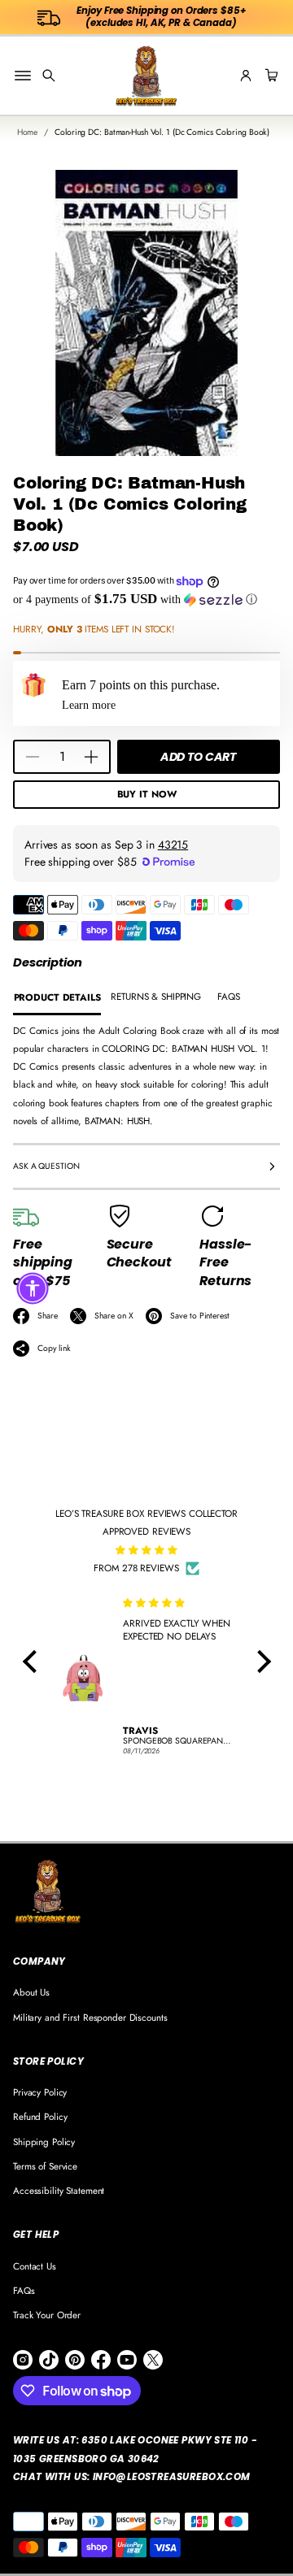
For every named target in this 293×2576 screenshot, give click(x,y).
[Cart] (269, 76)
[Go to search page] (49, 76)
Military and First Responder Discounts (90, 2017)
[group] (57, 998)
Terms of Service (45, 2166)
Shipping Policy (44, 2142)
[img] (147, 1550)
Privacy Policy (40, 2092)
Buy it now (147, 794)
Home (28, 132)
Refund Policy (40, 2116)
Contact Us (35, 2266)
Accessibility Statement (59, 2190)
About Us (31, 1992)
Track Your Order (47, 2315)
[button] (49, 76)
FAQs (24, 2290)
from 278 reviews (136, 1568)
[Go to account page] (246, 76)
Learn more (89, 705)
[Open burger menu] (23, 76)
